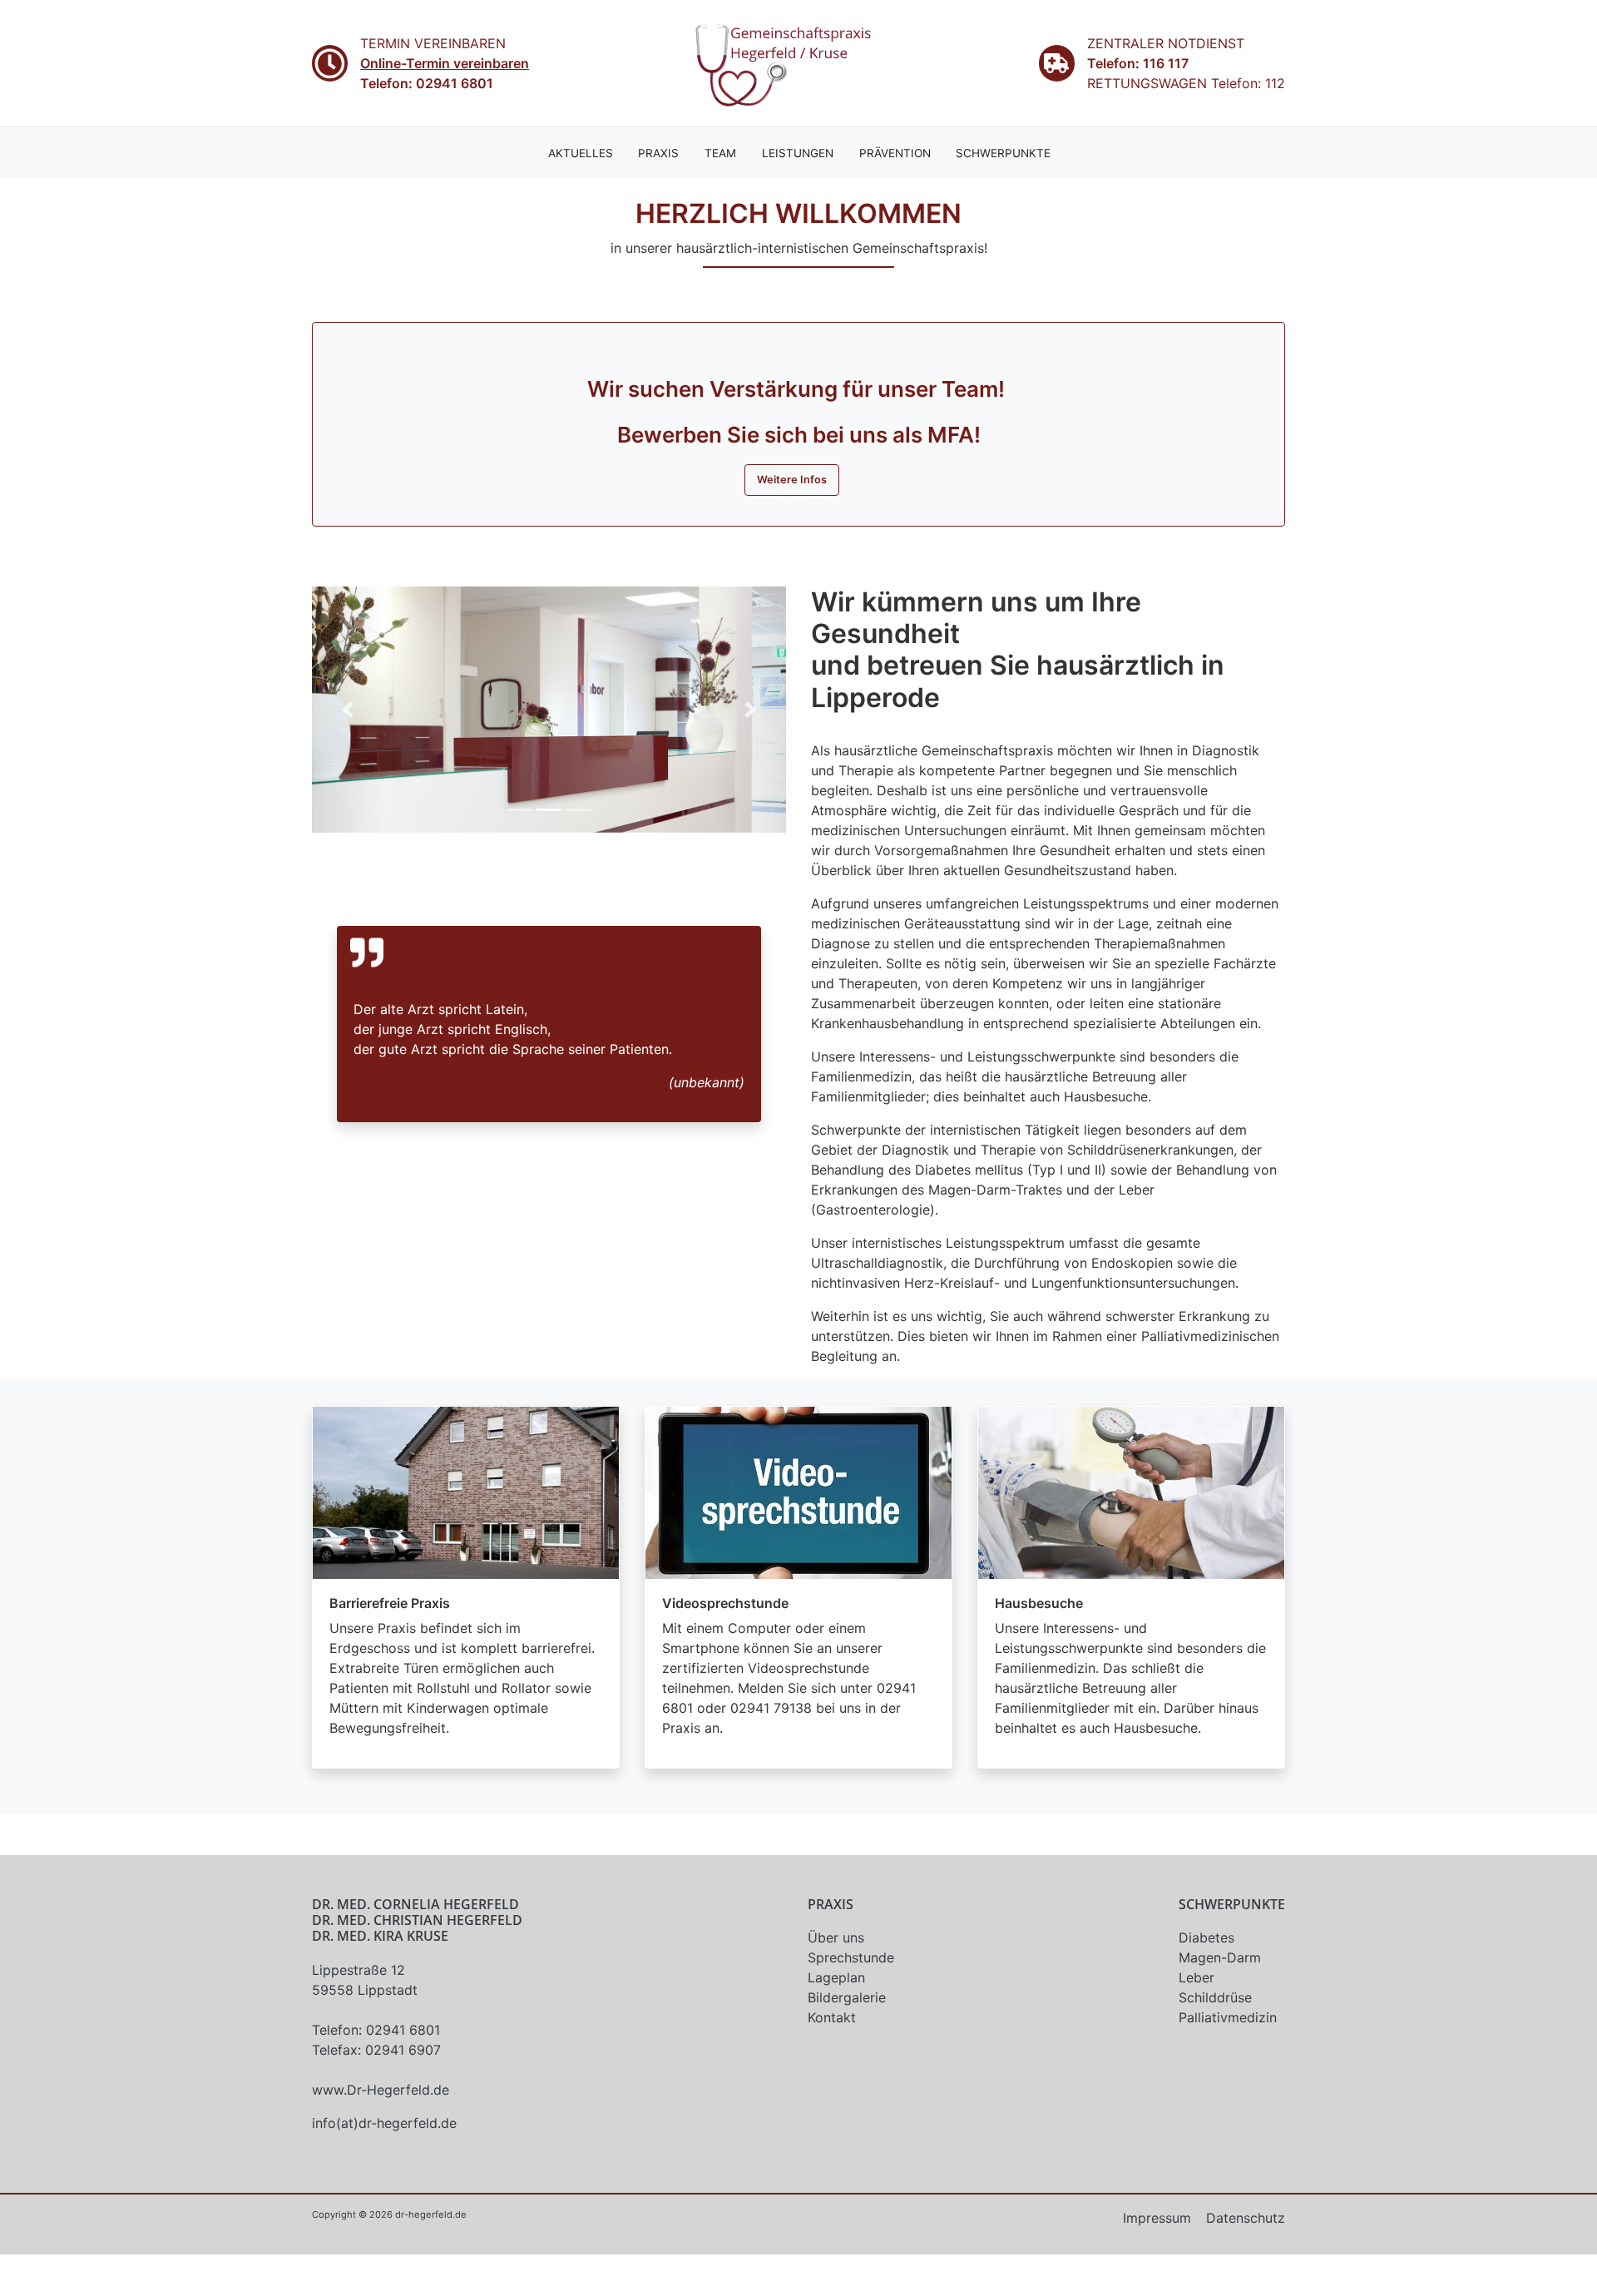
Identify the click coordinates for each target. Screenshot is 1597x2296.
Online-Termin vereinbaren (445, 63)
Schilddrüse (1215, 1997)
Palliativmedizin (1228, 2017)
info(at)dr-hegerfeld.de (384, 2123)
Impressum (1157, 2218)
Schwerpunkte (1003, 153)
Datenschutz (1246, 2218)
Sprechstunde (851, 1957)
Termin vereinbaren (433, 43)
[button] (348, 710)
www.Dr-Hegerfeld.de (381, 2090)
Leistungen (798, 153)
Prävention (895, 153)
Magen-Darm (1220, 1957)
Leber (1197, 1977)
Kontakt (832, 2017)
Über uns (836, 1937)
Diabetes (1206, 1937)
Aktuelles (581, 153)
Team (720, 153)
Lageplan (836, 1977)
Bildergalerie (847, 1997)
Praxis (658, 153)
